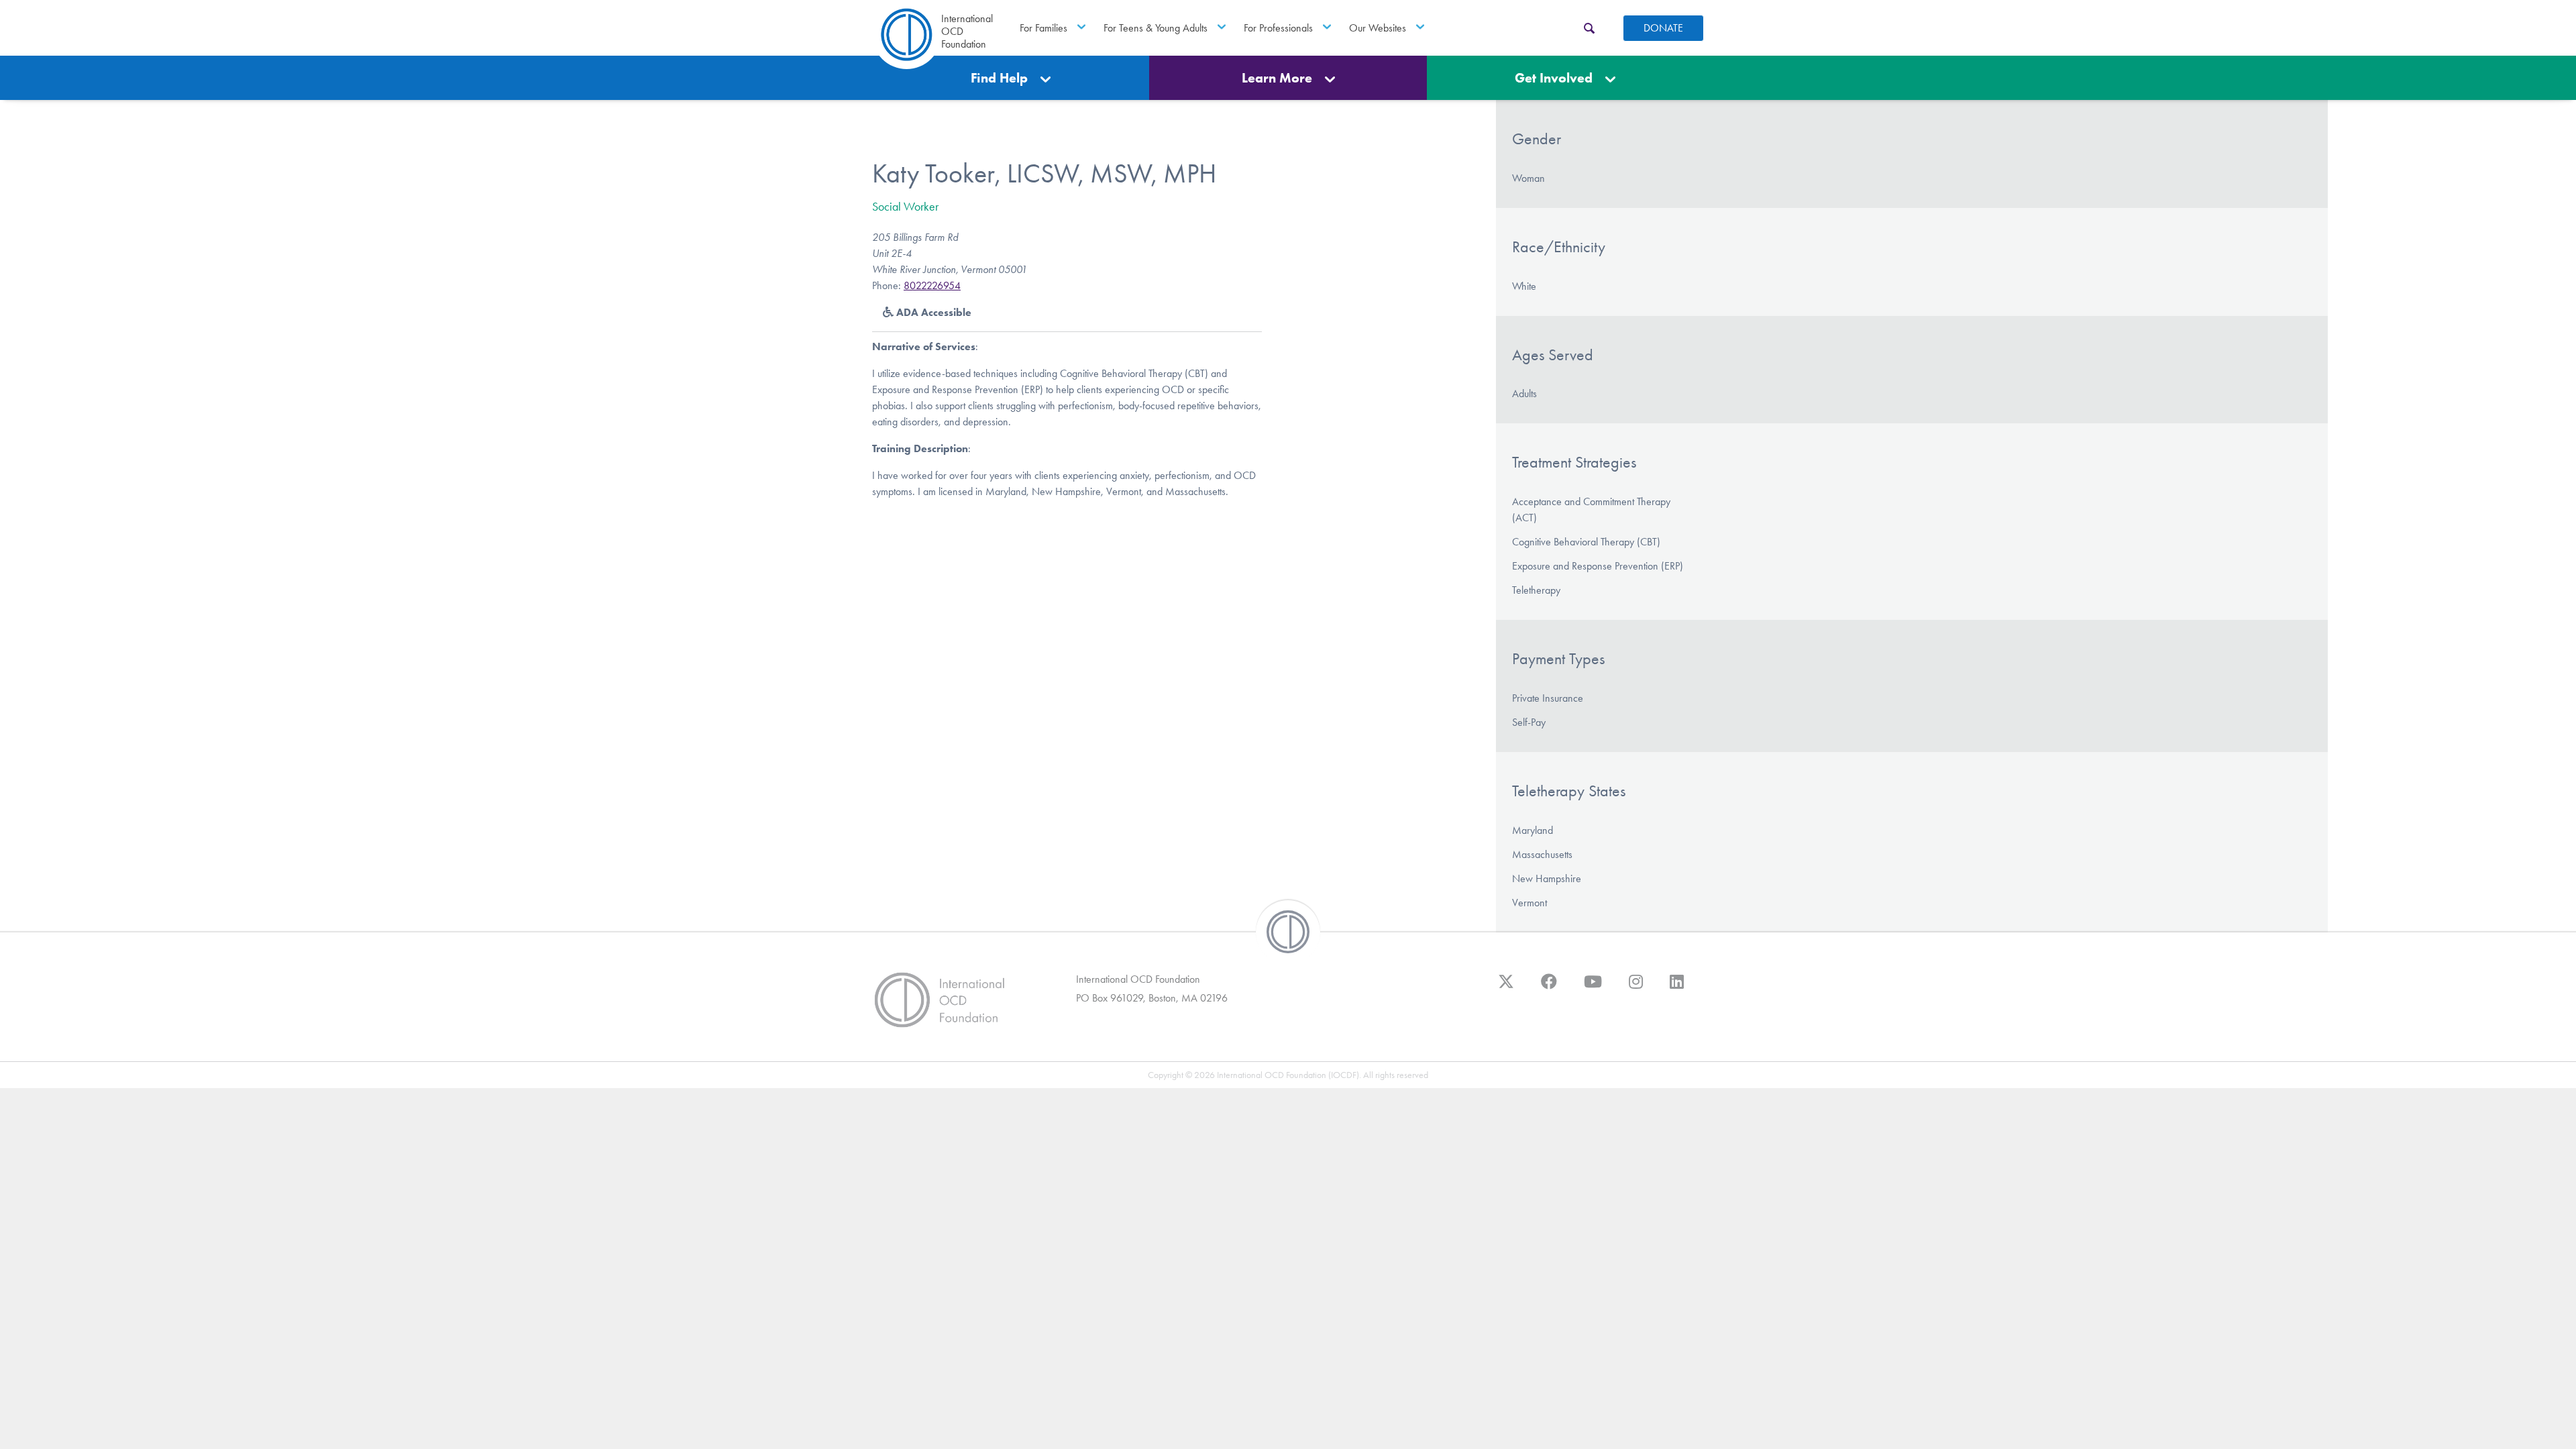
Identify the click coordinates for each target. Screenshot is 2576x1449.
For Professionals (1278, 28)
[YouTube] (1593, 988)
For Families (1043, 28)
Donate (1663, 28)
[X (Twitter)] (1506, 988)
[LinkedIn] (1677, 988)
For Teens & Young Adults (1156, 28)
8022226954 (932, 285)
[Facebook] (1549, 988)
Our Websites (1378, 28)
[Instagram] (1636, 988)
